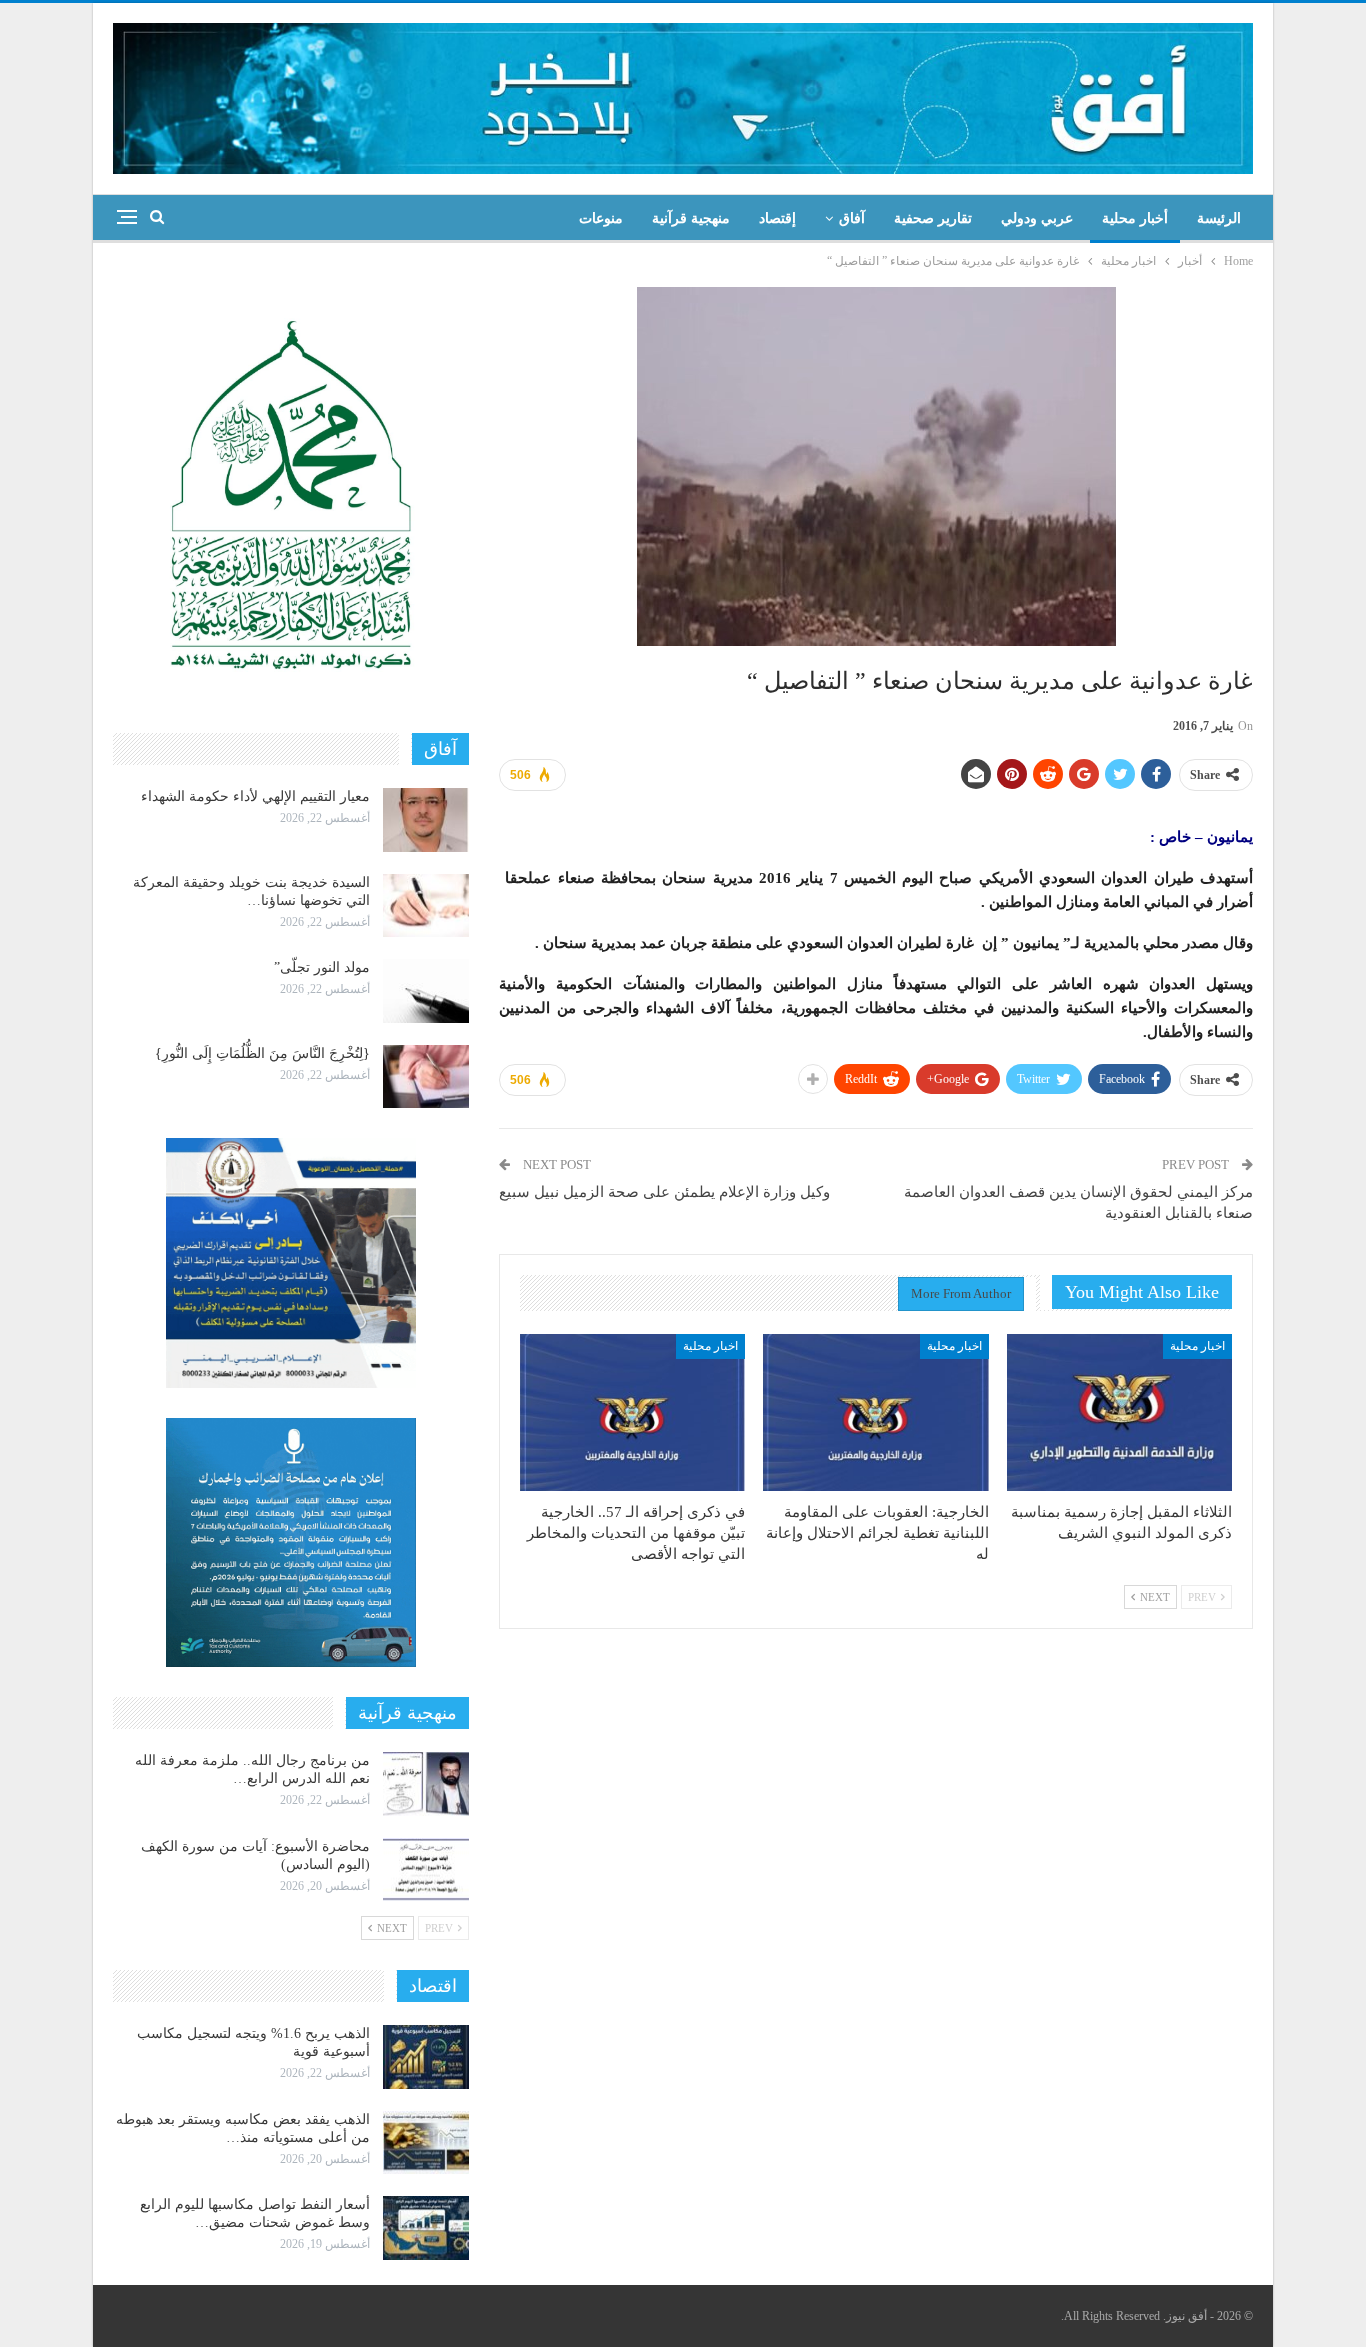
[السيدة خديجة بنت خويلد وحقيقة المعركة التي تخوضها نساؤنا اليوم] (426, 906)
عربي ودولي (1037, 218)
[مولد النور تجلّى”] (426, 991)
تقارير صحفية (933, 218)
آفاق (852, 218)
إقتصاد (777, 218)
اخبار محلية (1197, 1346)
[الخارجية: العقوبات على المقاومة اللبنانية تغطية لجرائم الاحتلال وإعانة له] (875, 1413)
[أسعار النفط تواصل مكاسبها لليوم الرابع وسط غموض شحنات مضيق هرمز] (426, 2228)
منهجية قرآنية (691, 218)
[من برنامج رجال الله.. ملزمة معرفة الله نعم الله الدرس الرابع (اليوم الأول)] (426, 1784)
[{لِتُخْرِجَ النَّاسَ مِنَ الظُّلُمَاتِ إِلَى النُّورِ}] (426, 1077)
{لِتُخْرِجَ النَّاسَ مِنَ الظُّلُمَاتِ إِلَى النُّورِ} (262, 1053)
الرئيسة (1219, 218)
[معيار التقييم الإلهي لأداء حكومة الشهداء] (426, 820)
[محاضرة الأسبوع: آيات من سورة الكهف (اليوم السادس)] (426, 1870)
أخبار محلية (1135, 218)
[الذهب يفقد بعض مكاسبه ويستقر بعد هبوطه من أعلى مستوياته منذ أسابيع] (426, 2143)
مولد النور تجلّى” (322, 967)
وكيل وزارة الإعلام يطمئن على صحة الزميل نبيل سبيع (664, 1192)
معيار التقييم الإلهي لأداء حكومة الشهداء (255, 796)
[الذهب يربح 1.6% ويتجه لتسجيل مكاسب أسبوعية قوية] (426, 2057)
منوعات (601, 218)
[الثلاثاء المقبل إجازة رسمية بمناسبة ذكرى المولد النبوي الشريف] (1119, 1413)
